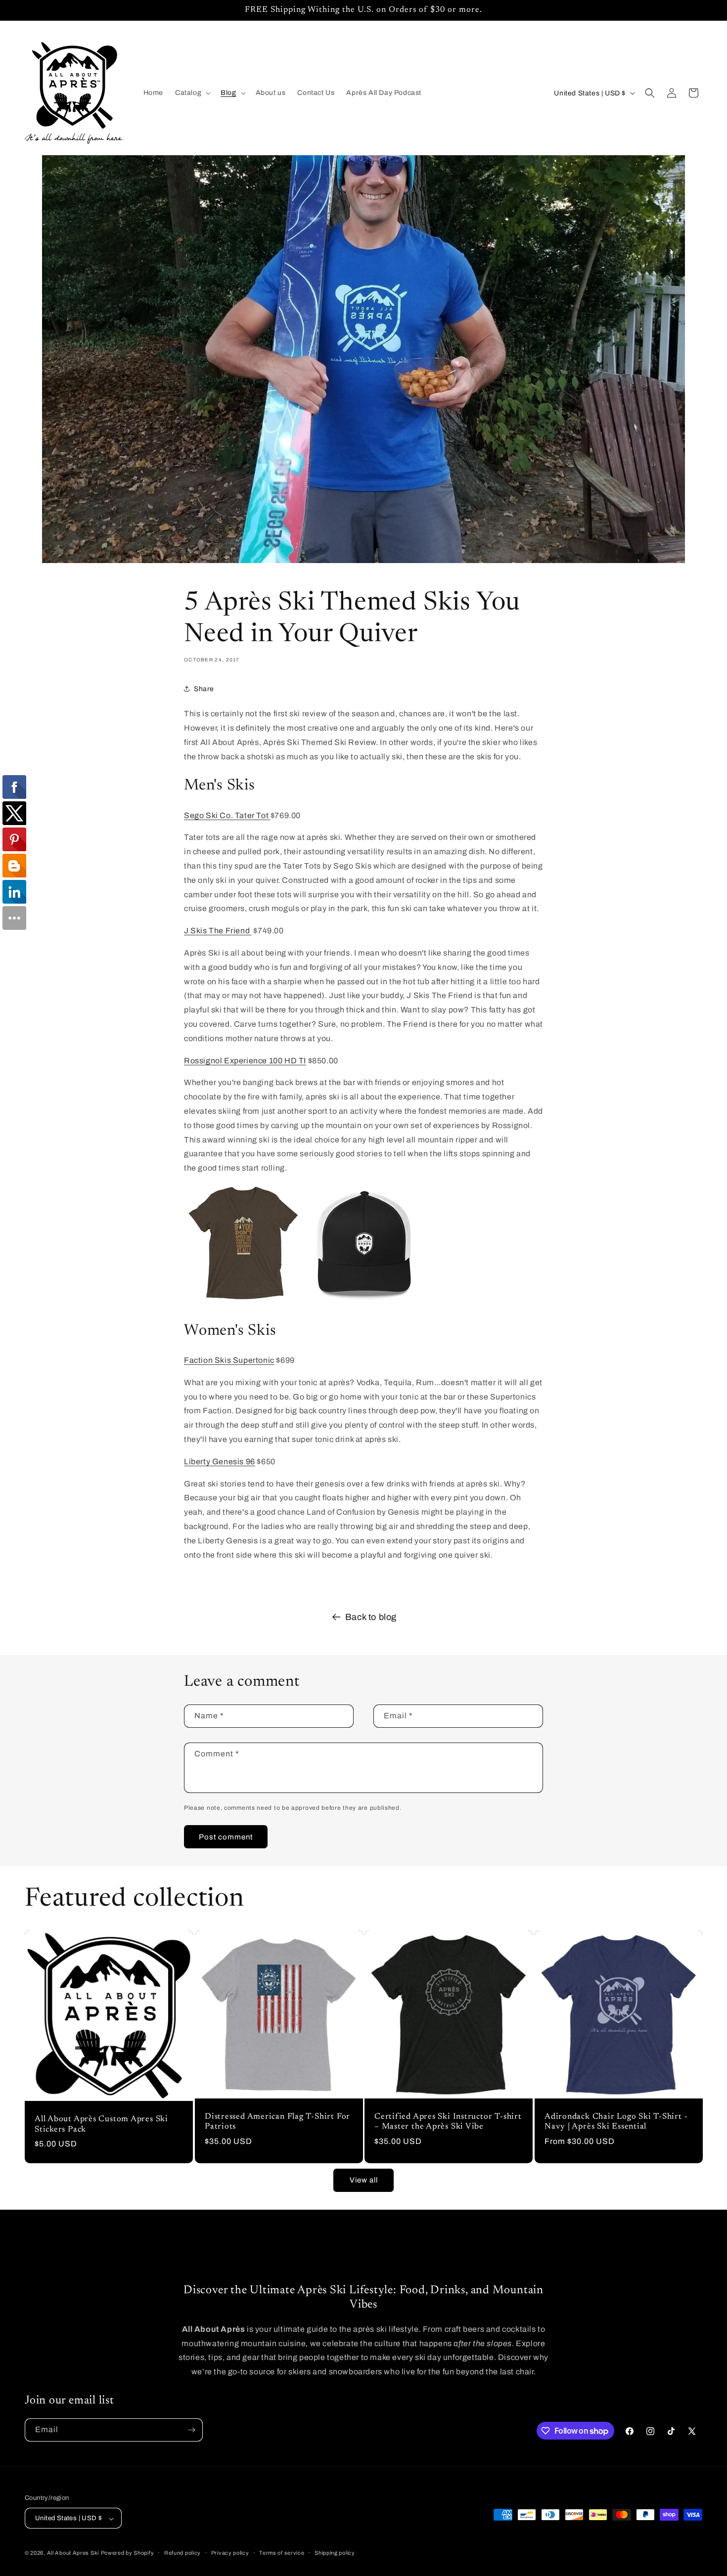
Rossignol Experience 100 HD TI (245, 1061)
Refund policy (182, 2553)
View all (364, 2180)
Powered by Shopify (128, 2553)
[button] (192, 93)
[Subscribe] (191, 2430)
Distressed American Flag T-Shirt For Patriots (277, 2122)
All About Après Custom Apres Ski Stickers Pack (101, 2124)
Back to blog (371, 1617)
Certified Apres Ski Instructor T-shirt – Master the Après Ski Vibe (448, 2122)
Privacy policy (230, 2553)
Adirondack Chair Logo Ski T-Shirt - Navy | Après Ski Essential (616, 2122)
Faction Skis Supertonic (229, 1360)
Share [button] (204, 689)
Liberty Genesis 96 (220, 1462)
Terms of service (282, 2553)
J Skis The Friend (218, 931)
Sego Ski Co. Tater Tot (227, 815)
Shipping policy (335, 2553)
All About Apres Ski (73, 2553)
